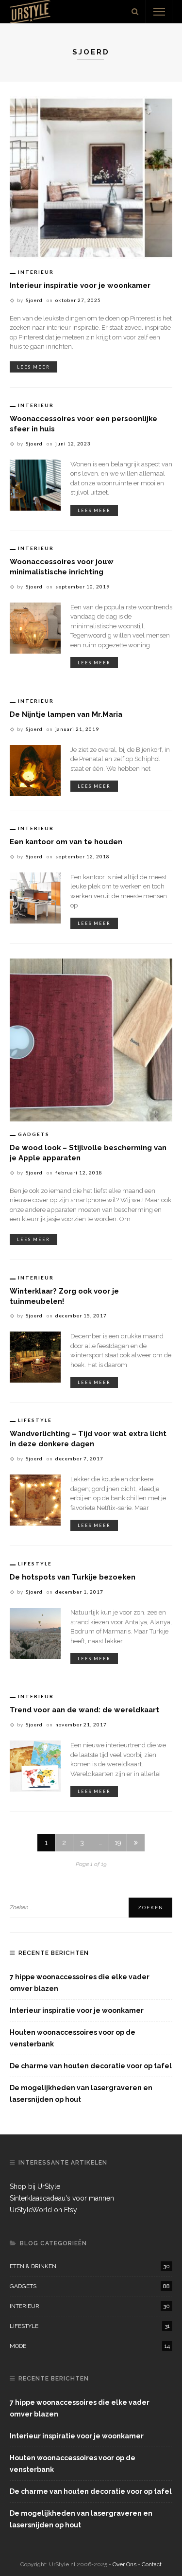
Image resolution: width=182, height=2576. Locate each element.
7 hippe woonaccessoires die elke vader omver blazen (80, 1983)
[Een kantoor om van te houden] (35, 897)
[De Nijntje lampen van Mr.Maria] (35, 770)
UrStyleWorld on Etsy (43, 2210)
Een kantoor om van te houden (66, 842)
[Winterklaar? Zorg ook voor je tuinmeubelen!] (35, 1357)
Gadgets (34, 1134)
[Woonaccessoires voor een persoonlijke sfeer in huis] (35, 484)
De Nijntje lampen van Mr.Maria (66, 714)
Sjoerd (34, 300)
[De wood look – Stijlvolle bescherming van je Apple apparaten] (91, 1039)
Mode (90, 2346)
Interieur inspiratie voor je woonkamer (80, 285)
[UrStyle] (30, 11)
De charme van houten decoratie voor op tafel (91, 2066)
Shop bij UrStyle (35, 2186)
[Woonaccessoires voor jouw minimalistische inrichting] (35, 627)
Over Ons (125, 2564)
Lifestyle (35, 1420)
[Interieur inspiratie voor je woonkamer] (91, 177)
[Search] (135, 12)
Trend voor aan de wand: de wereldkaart (84, 1710)
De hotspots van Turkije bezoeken (73, 1577)
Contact (152, 2564)
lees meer (33, 367)
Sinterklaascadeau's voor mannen (62, 2198)
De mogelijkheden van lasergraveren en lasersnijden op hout (81, 2094)
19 (118, 1843)
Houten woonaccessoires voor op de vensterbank (73, 2038)
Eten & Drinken (90, 2266)
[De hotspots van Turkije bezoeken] (35, 1633)
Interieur (36, 272)
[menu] (159, 12)
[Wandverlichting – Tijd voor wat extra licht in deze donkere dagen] (35, 1499)
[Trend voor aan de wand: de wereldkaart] (35, 1765)
